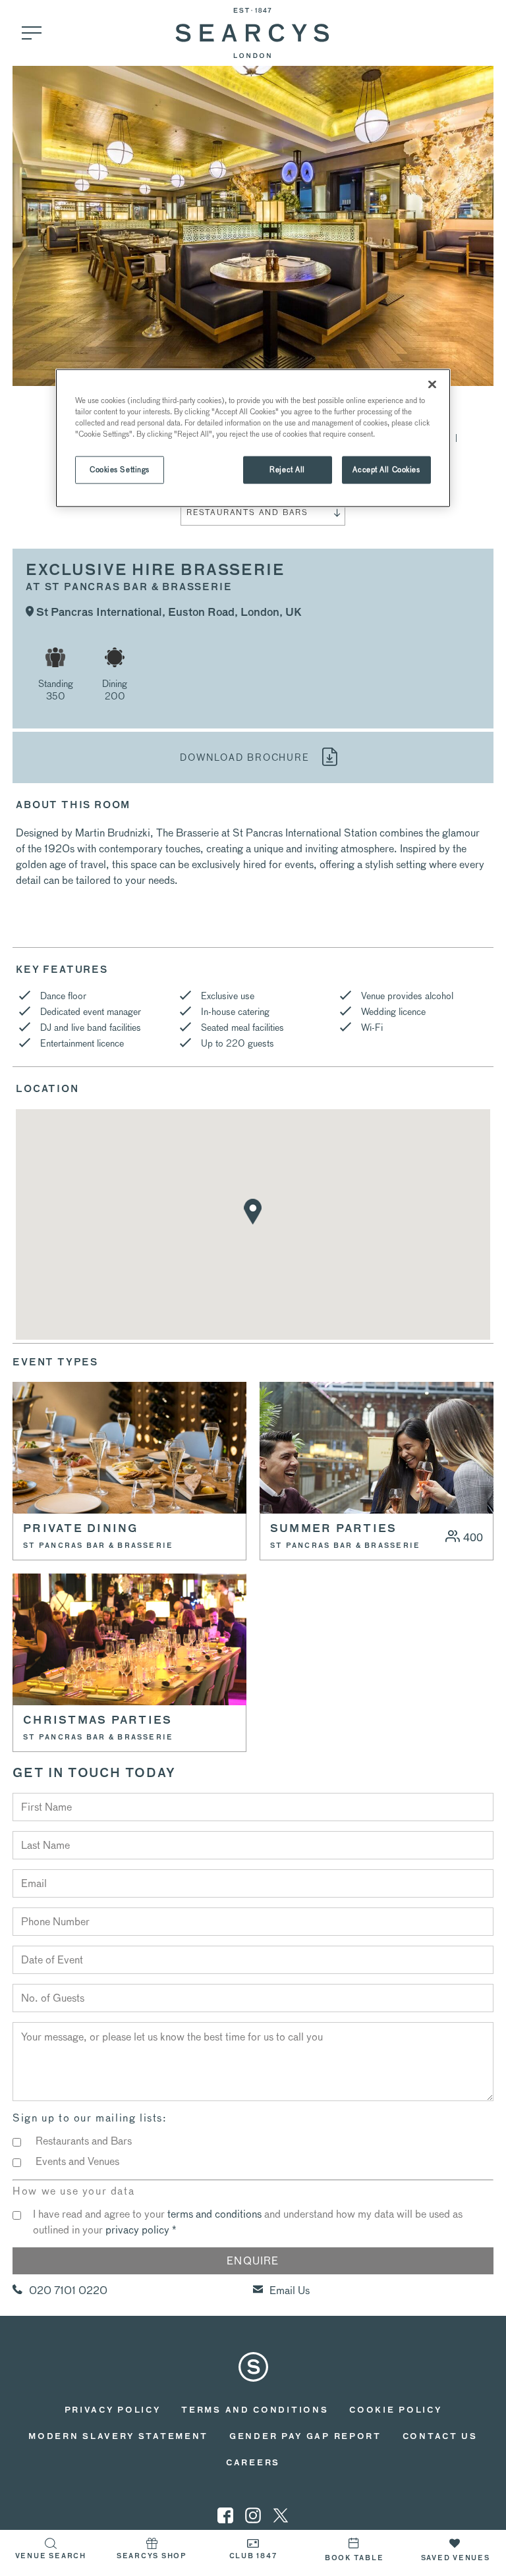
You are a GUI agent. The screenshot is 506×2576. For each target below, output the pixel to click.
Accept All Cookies (386, 469)
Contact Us (440, 2437)
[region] (253, 438)
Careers (253, 2463)
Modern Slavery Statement (118, 2437)
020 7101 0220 (68, 2290)
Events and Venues (77, 2161)
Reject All (287, 469)
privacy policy (137, 2230)
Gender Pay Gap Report (305, 2437)
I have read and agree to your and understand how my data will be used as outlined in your (248, 2222)
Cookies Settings (120, 469)
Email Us (290, 2290)
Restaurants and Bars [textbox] (247, 512)
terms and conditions (214, 2214)
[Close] (432, 384)
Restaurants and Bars (84, 2141)
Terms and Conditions (255, 2411)
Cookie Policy (395, 2411)
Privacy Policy (113, 2411)
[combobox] (263, 512)
